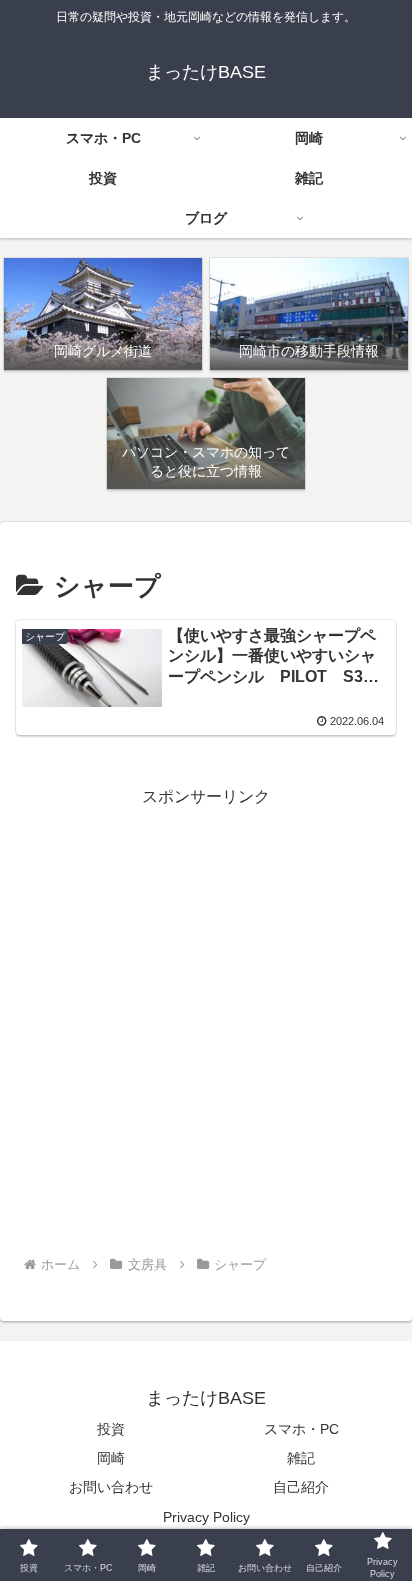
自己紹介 (301, 1487)
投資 (111, 1429)
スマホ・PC (301, 1429)
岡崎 (111, 1458)
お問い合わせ (111, 1487)
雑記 (301, 1458)
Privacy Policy (206, 1517)
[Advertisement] (206, 1018)
